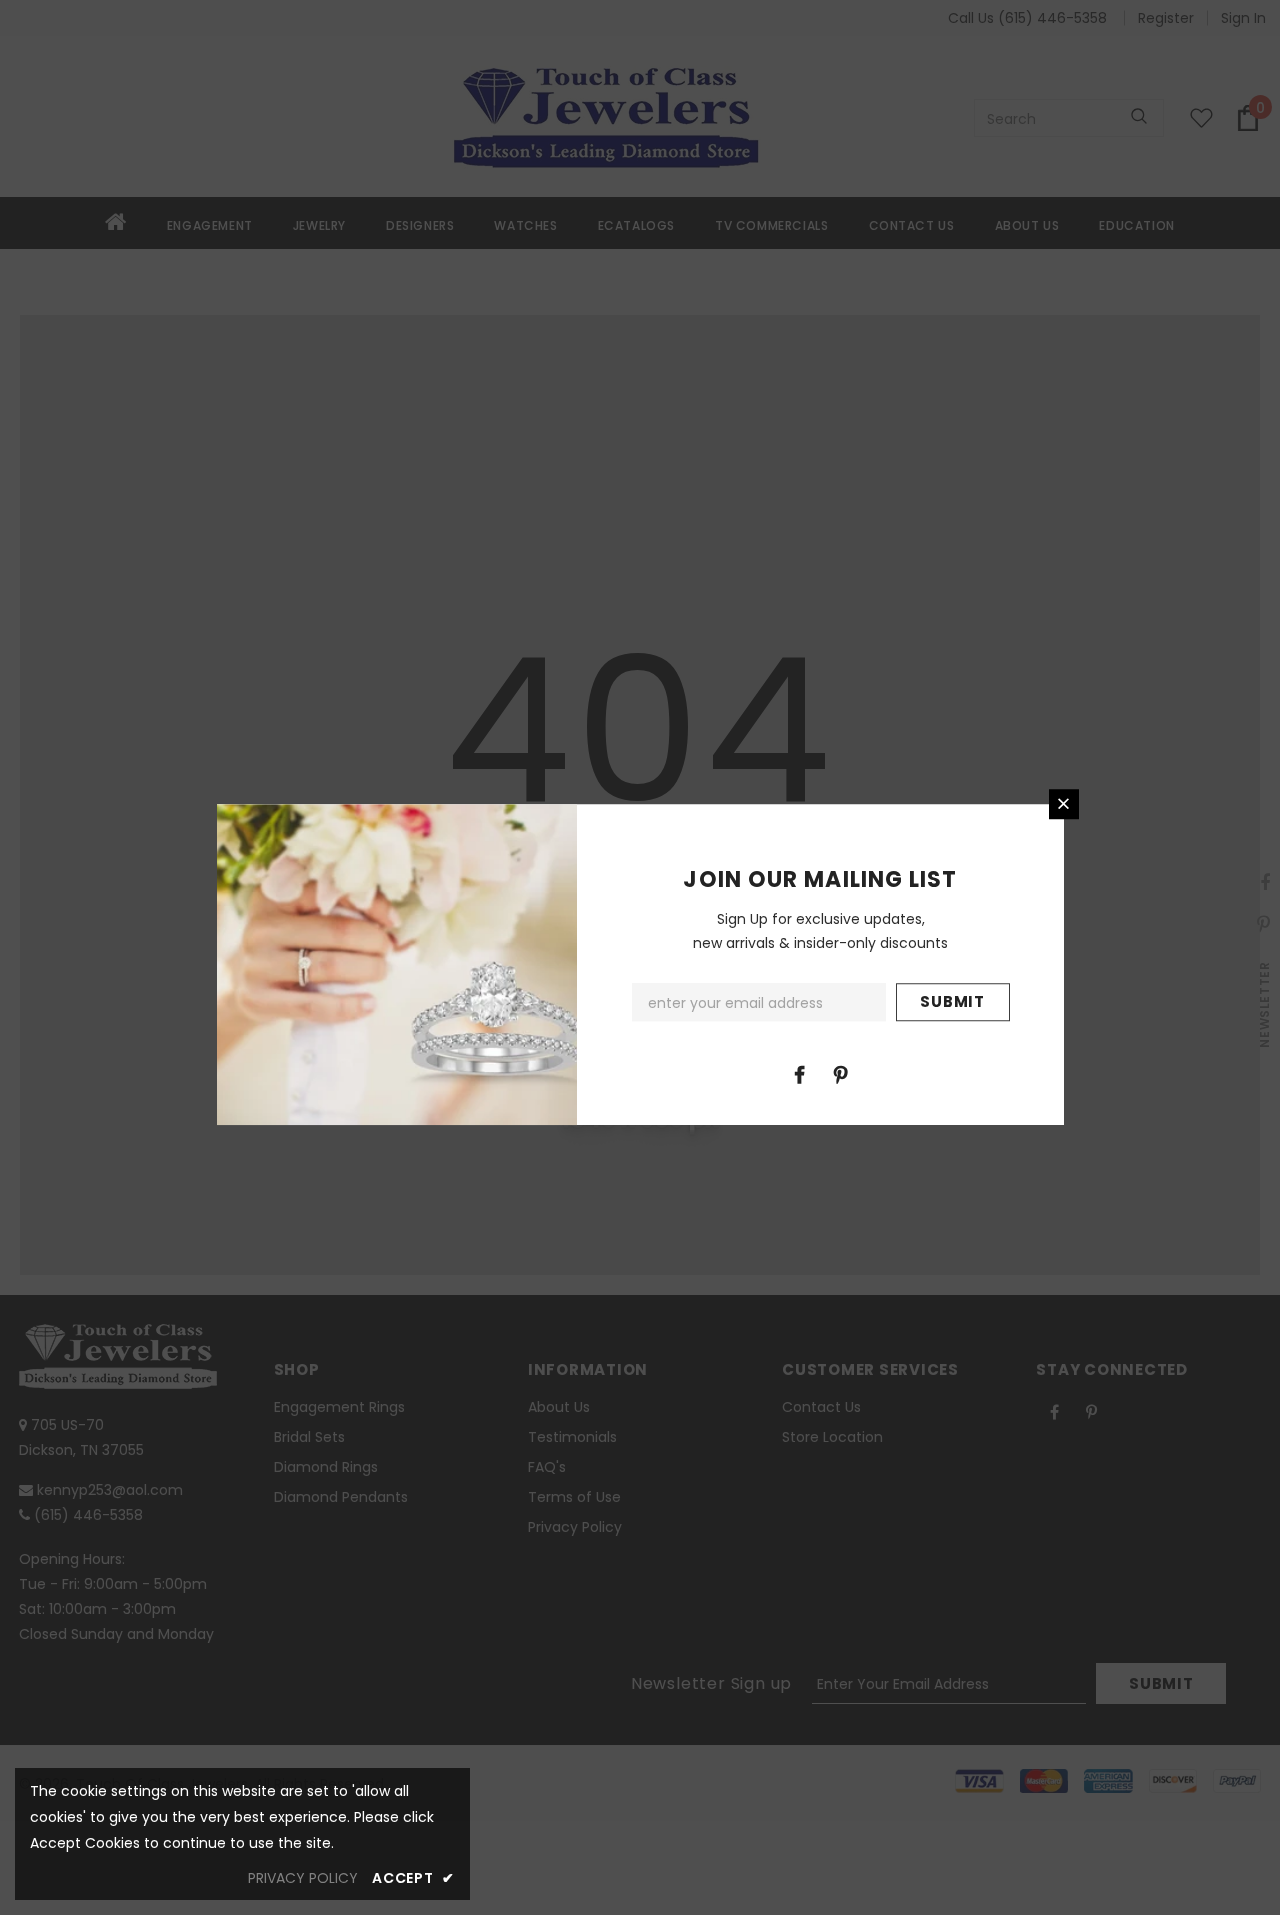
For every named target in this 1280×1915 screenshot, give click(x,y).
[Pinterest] (841, 1074)
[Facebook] (800, 1074)
